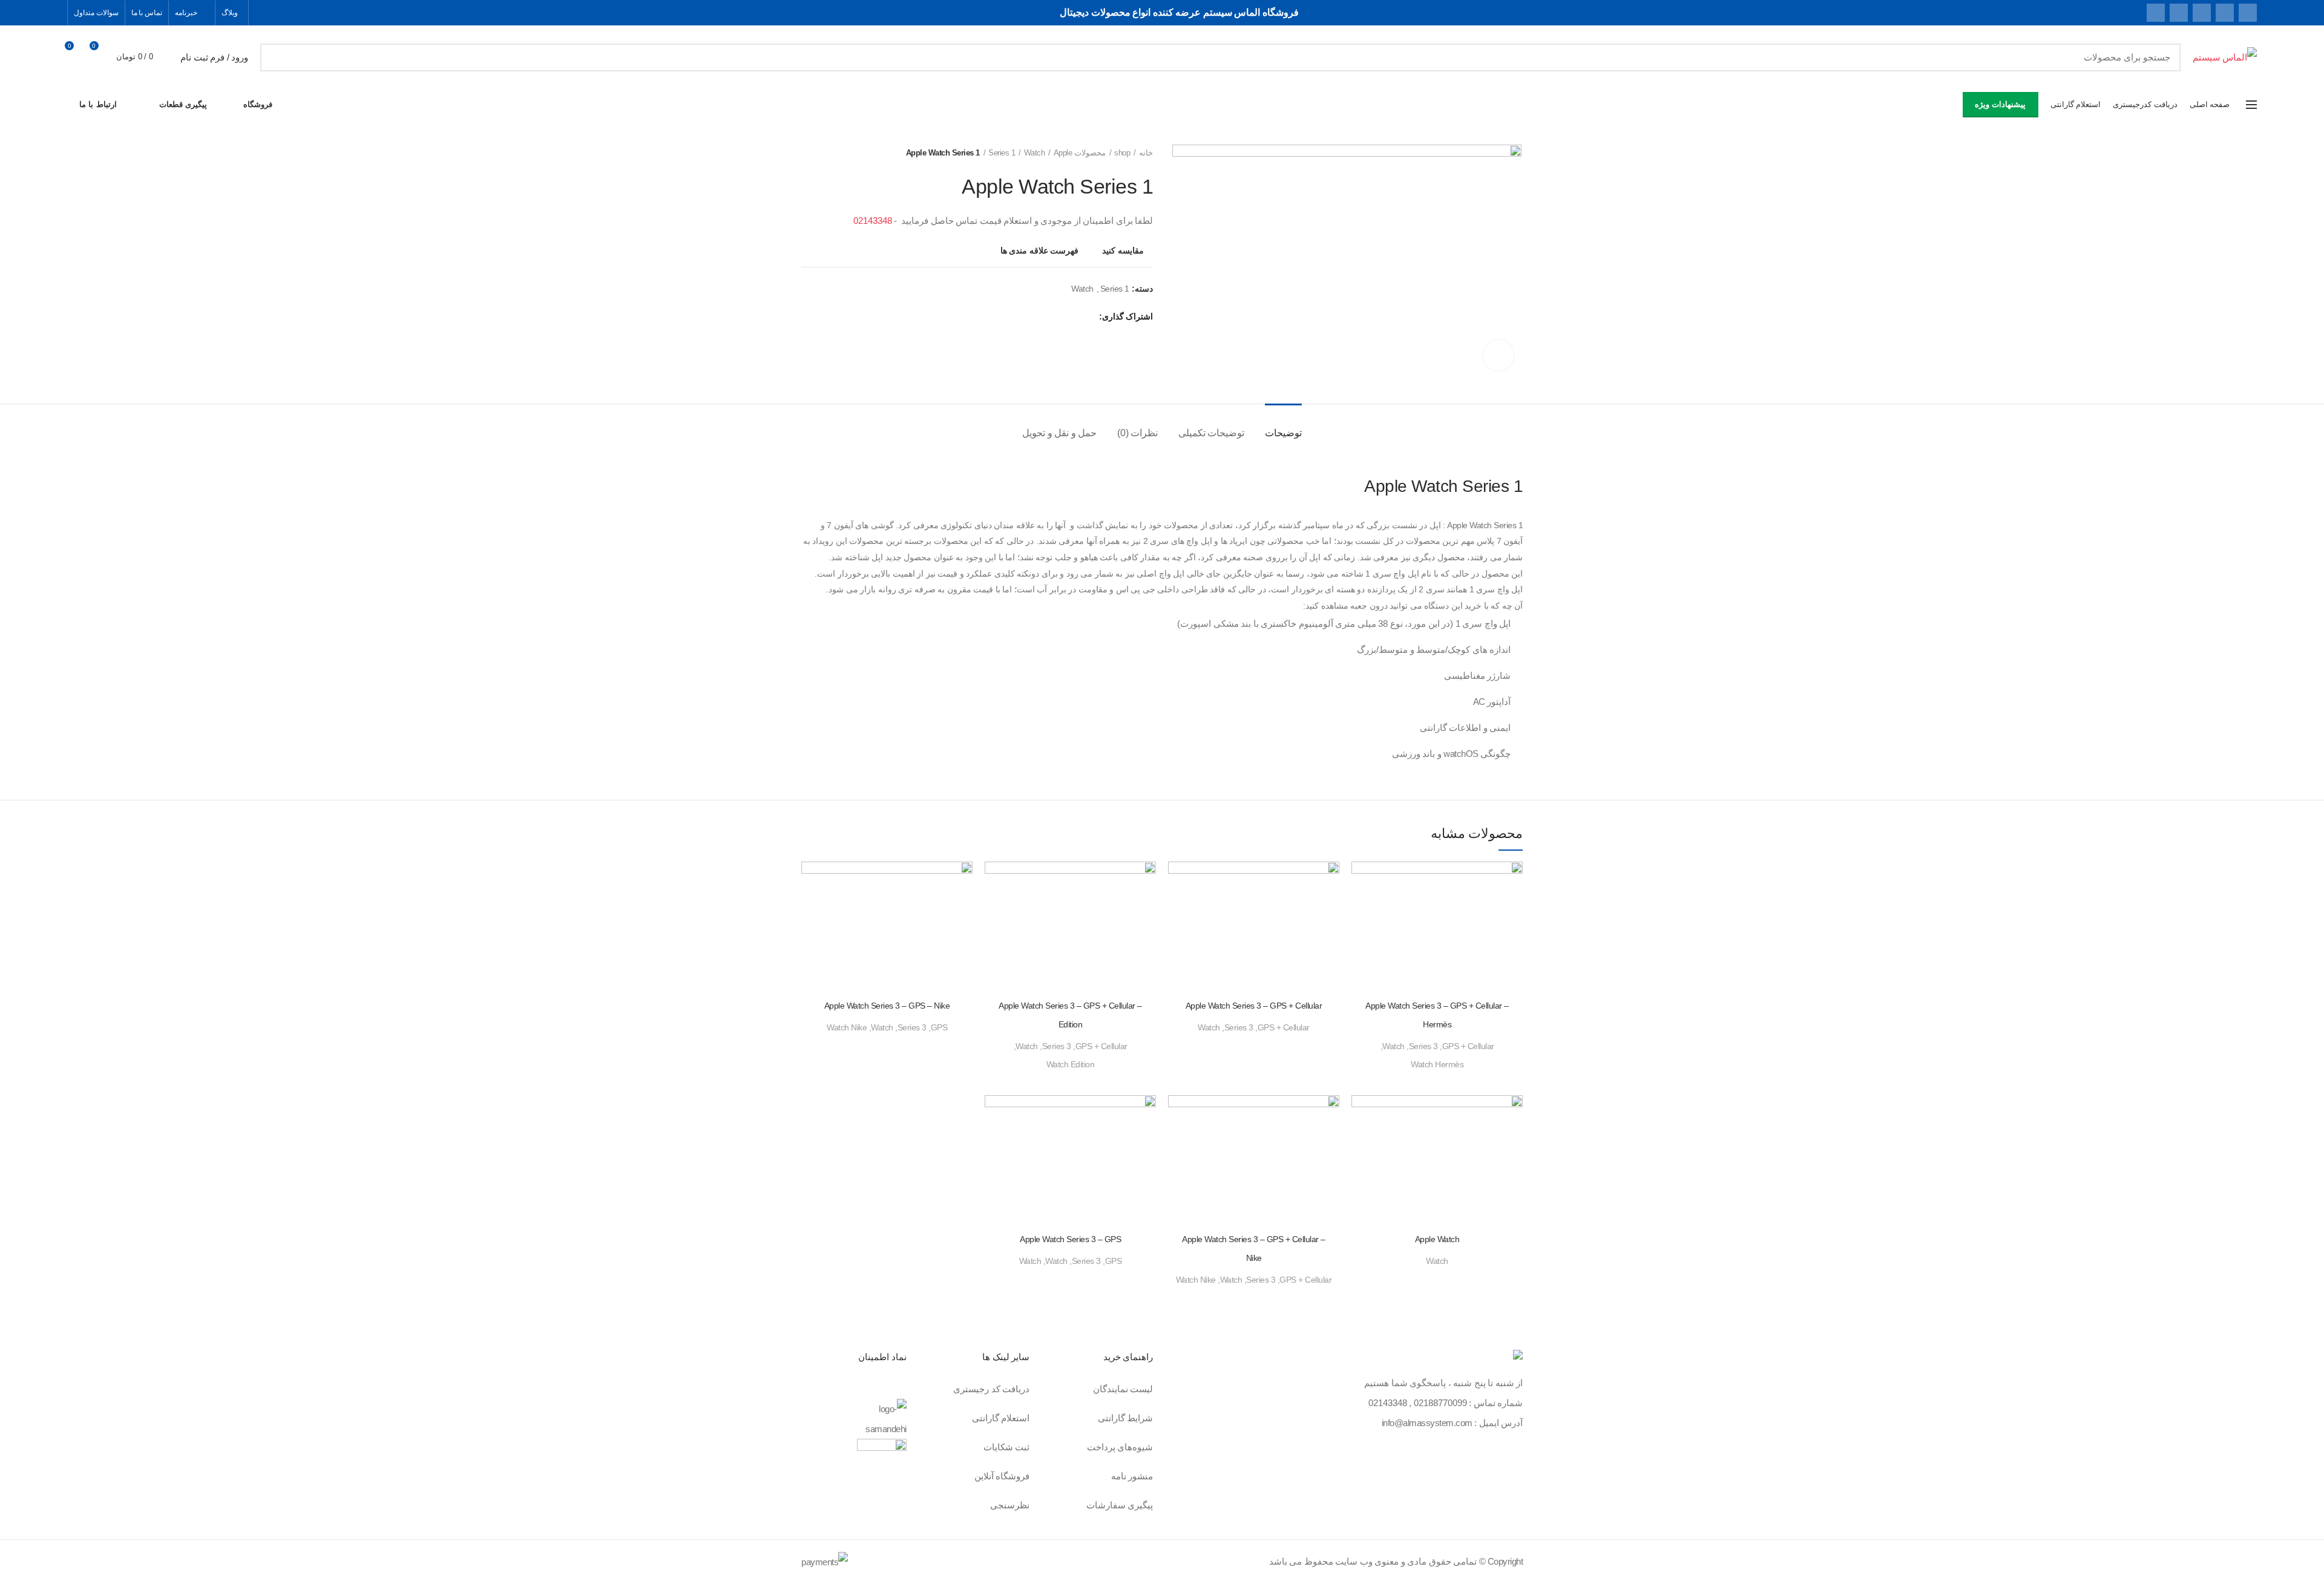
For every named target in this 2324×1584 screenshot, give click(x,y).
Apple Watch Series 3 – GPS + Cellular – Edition (1070, 1015)
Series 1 (1002, 153)
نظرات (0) (1138, 433)
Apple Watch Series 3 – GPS (1070, 1239)
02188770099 (1440, 1403)
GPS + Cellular (1468, 1046)
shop (1122, 153)
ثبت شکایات (1007, 1447)
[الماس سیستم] (1518, 1357)
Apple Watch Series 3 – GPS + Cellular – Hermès (1437, 1015)
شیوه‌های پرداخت (1120, 1447)
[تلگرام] (2156, 13)
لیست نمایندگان (1123, 1389)
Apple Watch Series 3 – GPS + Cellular (1254, 1006)
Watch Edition (1071, 1064)
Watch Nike (847, 1027)
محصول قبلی (832, 153)
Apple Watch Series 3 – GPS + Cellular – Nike (1254, 1249)
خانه (1146, 153)
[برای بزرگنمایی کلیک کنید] (1498, 355)
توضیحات (1283, 433)
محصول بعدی (807, 153)
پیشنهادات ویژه (2000, 104)
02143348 (873, 221)
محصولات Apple (1080, 153)
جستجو (277, 57)
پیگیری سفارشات (1120, 1505)
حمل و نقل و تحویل (1059, 433)
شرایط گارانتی (1126, 1418)
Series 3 (1423, 1046)
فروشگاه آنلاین (1002, 1476)
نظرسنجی (1010, 1505)
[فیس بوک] (2248, 13)
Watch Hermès (1437, 1064)
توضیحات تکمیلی (1212, 433)
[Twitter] (2225, 13)
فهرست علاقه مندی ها (1040, 250)
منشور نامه (1132, 1476)
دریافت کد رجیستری (991, 1389)
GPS (939, 1027)
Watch (1034, 153)
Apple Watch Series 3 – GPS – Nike (887, 1006)
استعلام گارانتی (1001, 1418)
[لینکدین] (2179, 13)
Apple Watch (1437, 1239)
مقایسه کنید (1123, 250)
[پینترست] (2202, 13)
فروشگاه (258, 104)
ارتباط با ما (98, 104)
